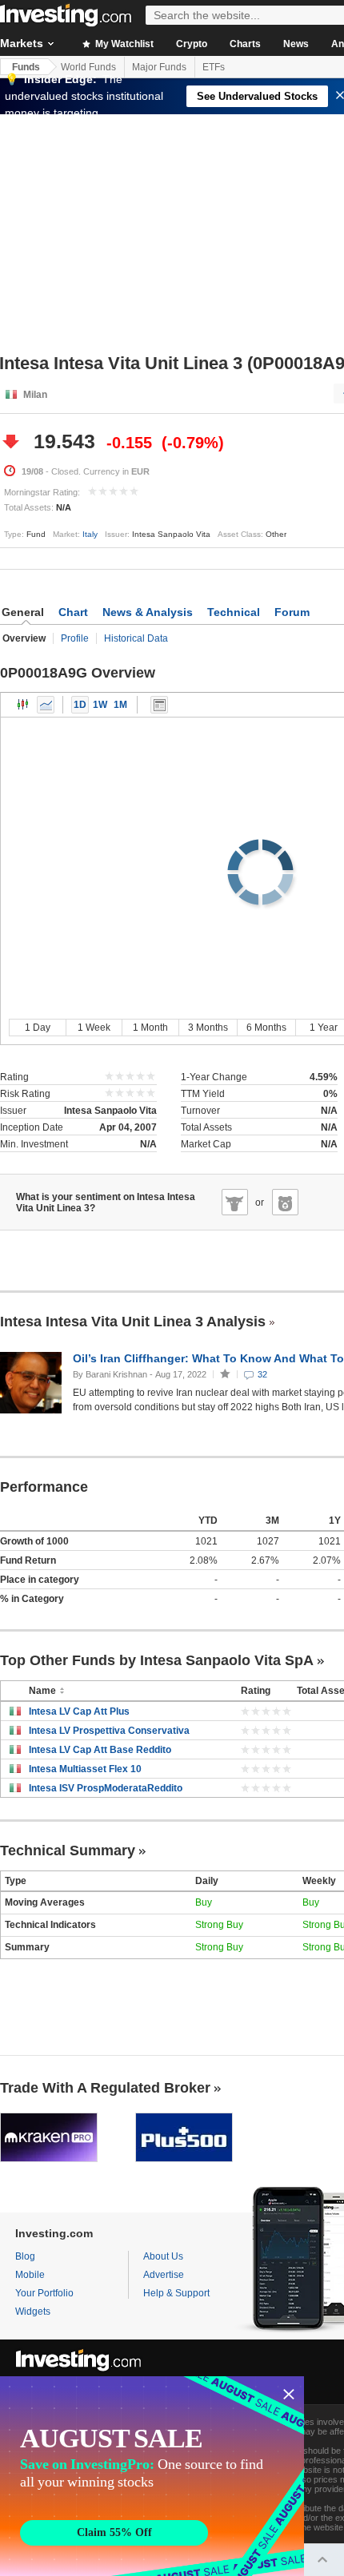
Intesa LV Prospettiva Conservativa (109, 1731)
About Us (163, 2256)
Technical (234, 612)
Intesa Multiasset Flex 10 (85, 1769)
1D (80, 705)
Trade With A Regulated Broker (105, 2088)
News (296, 44)
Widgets (33, 2312)
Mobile (30, 2275)
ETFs (214, 67)
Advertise (164, 2275)
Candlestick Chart (23, 705)
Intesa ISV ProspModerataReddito (106, 1788)
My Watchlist (123, 44)
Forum (292, 612)
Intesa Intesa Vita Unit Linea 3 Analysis (133, 1322)
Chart (73, 612)
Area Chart (46, 705)
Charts (245, 44)
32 (262, 1374)
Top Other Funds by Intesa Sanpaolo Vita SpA (157, 1660)
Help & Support (176, 2293)
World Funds (88, 67)
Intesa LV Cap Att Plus (79, 1711)
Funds (26, 67)
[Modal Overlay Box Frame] (152, 2476)
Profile (75, 638)
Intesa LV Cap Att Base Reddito (100, 1750)
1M (120, 705)
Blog (25, 2256)
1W (100, 705)
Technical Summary (68, 1851)
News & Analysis (148, 612)
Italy (90, 534)
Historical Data (136, 638)
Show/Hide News (159, 705)
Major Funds (159, 67)
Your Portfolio (44, 2293)
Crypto (192, 44)
